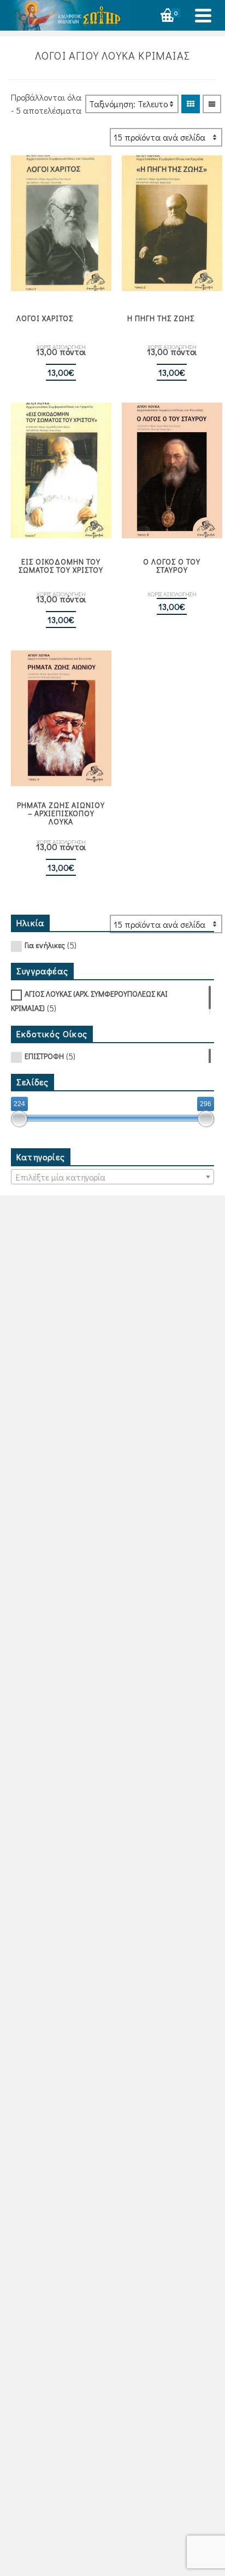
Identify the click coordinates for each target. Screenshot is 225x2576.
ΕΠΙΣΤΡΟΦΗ (44, 1056)
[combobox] (112, 1177)
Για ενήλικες (45, 945)
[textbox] (112, 1177)
